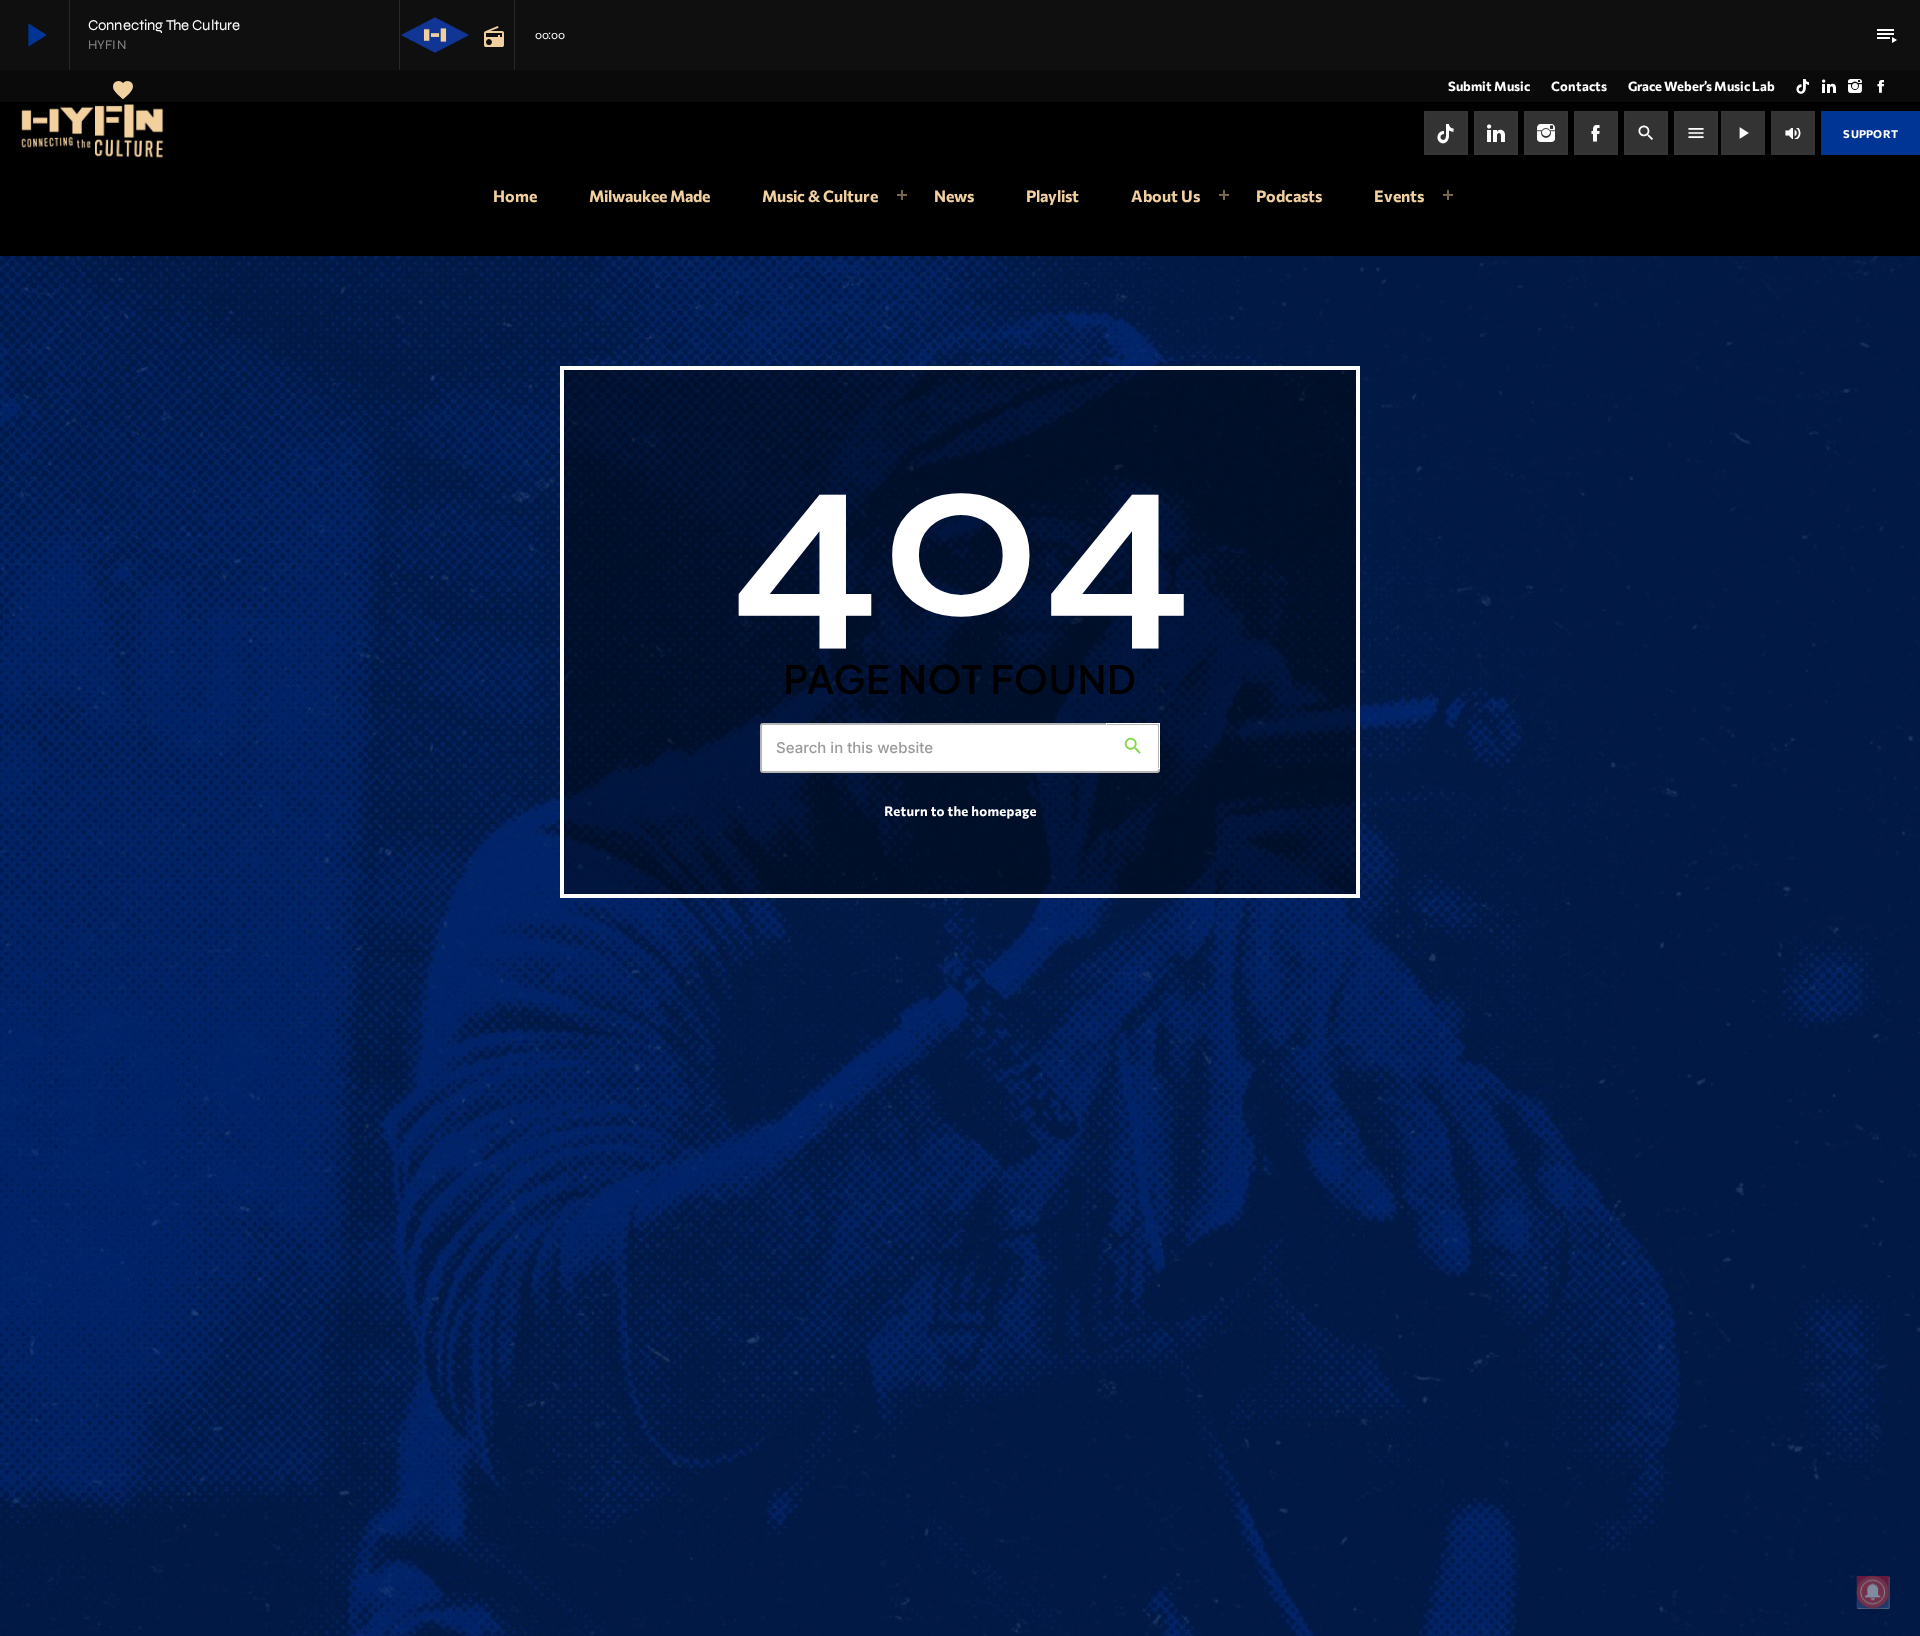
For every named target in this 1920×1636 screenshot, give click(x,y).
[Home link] (94, 133)
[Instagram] (1855, 86)
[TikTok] (1803, 86)
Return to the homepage (960, 810)
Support (1870, 133)
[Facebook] (1881, 86)
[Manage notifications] (1873, 1592)
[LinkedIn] (1829, 86)
